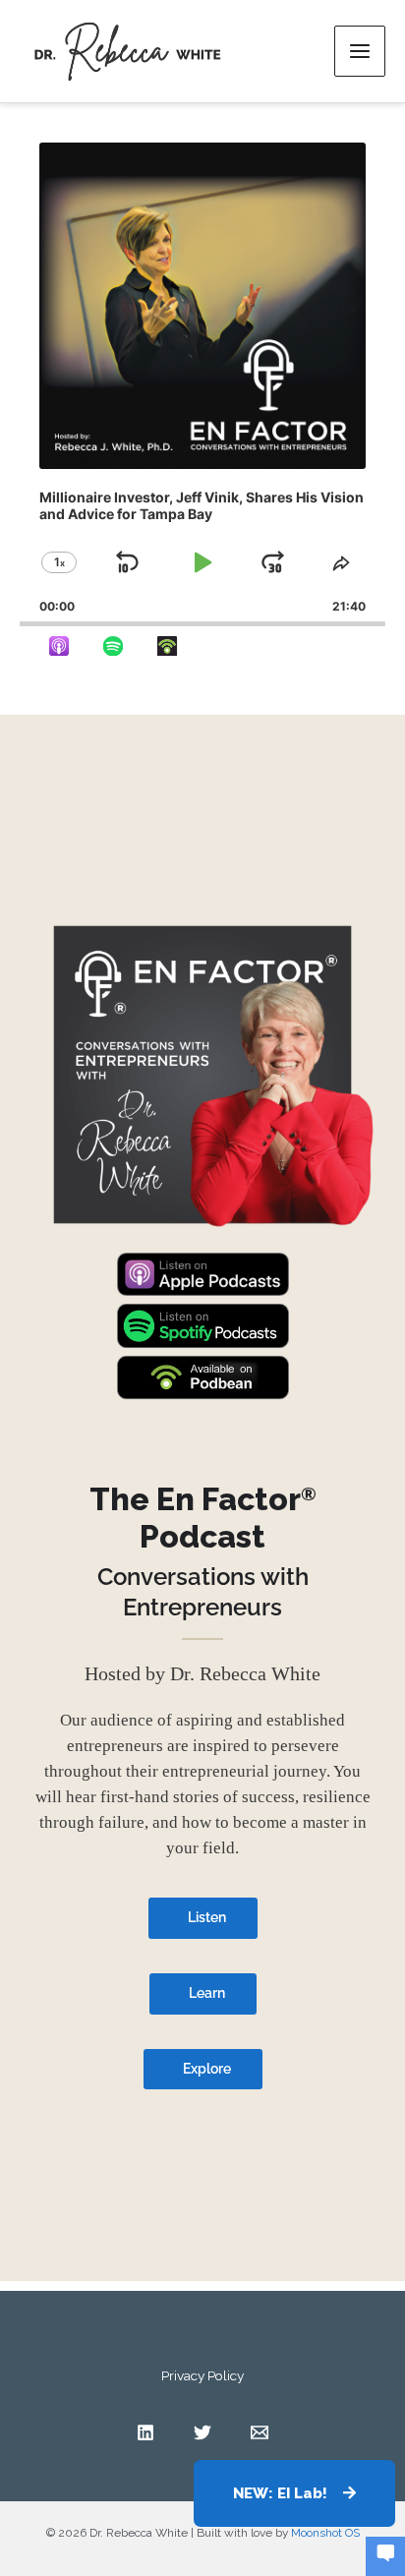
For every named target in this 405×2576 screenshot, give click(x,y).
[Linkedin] (145, 2432)
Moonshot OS (325, 2533)
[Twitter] (202, 2432)
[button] (294, 2493)
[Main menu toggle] (360, 51)
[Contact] (260, 2432)
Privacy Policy (202, 2375)
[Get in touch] (385, 2554)
